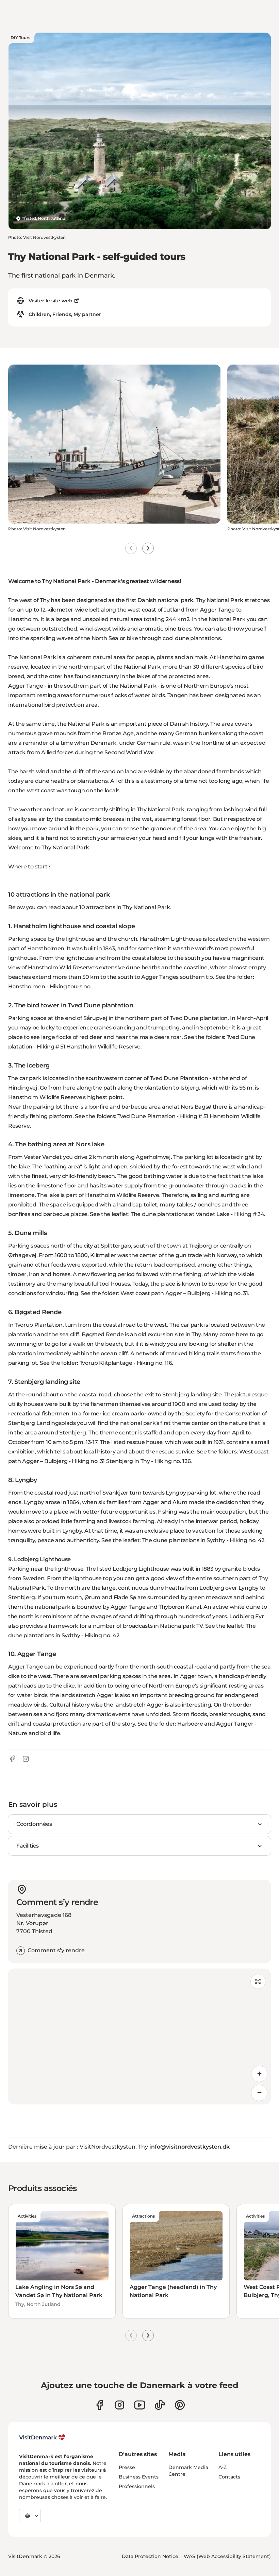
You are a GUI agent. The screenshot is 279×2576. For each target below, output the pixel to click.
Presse (127, 2467)
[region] (139, 2036)
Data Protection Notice (150, 2556)
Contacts (229, 2477)
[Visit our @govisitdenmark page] (160, 2405)
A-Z (223, 2467)
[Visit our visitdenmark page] (140, 2405)
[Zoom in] (259, 2074)
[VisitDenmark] (42, 2437)
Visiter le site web (51, 301)
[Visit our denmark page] (100, 2405)
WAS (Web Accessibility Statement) (227, 2556)
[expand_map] (258, 1981)
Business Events (139, 2477)
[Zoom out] (259, 2093)
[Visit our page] (120, 2405)
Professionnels (137, 2486)
